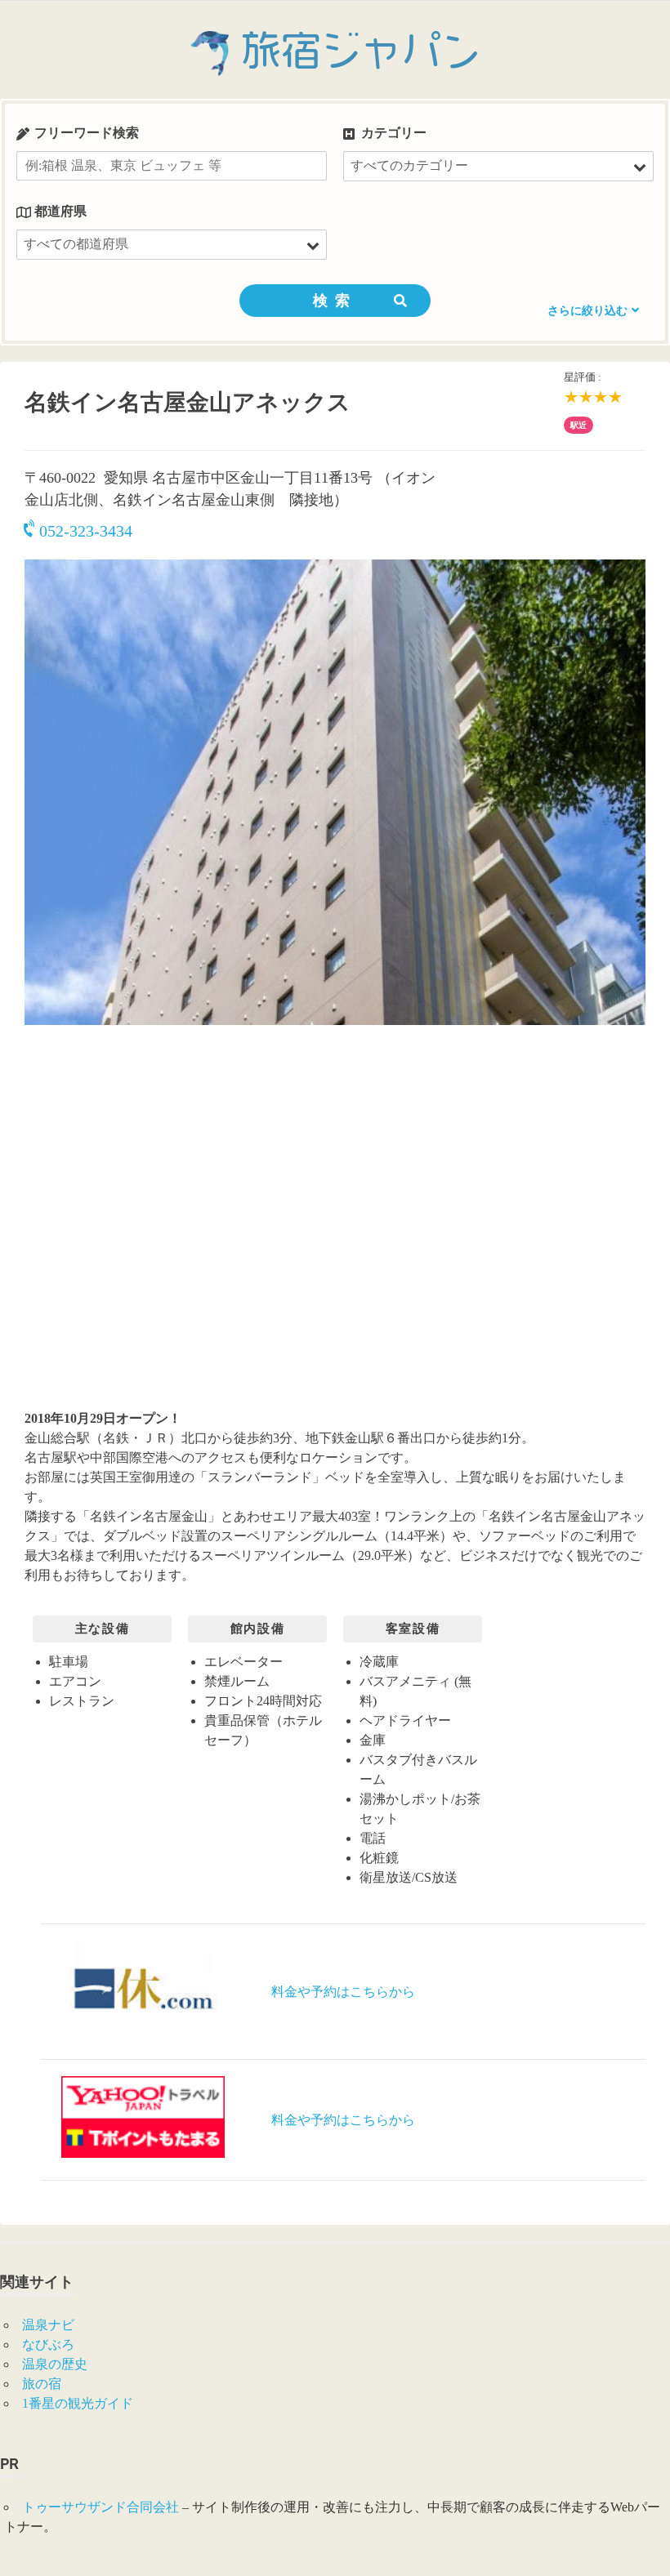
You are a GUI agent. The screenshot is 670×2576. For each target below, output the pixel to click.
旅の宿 (42, 2384)
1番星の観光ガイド (78, 2403)
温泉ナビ (48, 2325)
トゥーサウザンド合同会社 (100, 2507)
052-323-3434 (86, 531)
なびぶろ (48, 2344)
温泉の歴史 (55, 2364)
